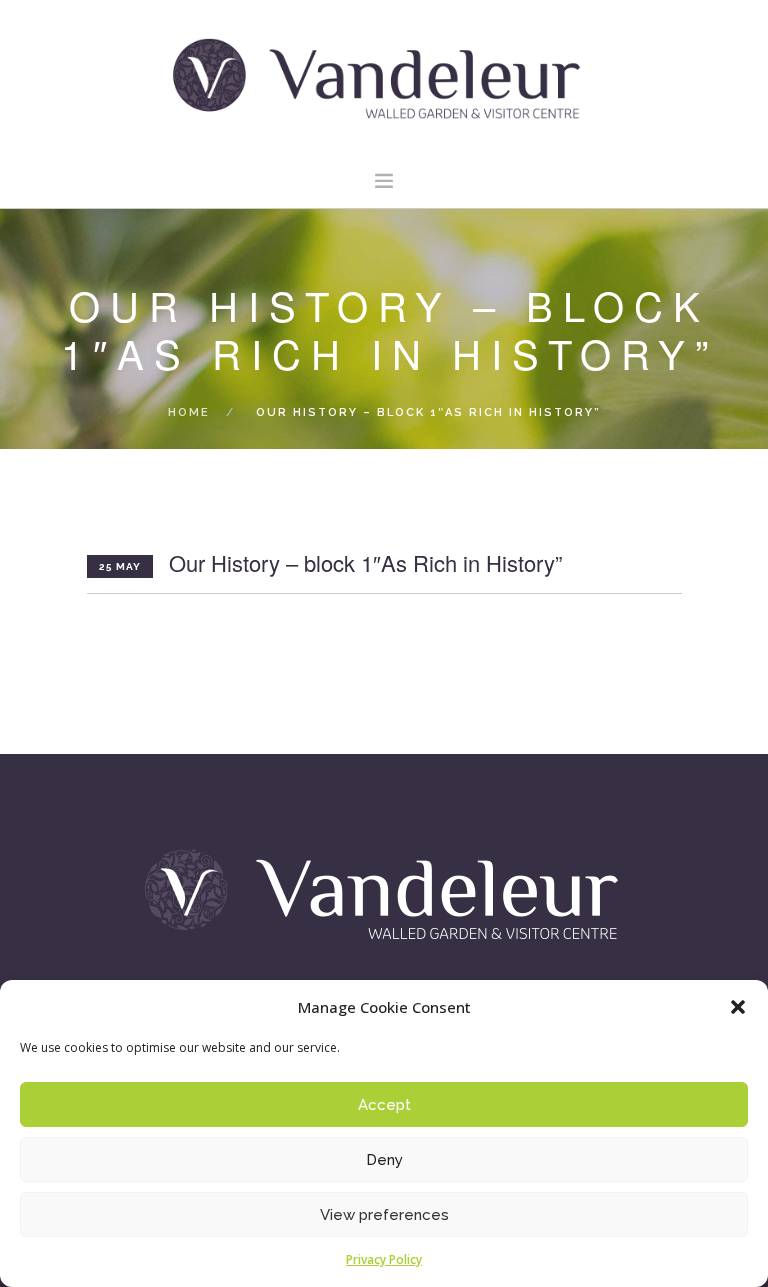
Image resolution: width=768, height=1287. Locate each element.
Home (189, 412)
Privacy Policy (384, 1259)
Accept (384, 1105)
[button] (738, 1007)
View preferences (384, 1215)
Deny (384, 1160)
